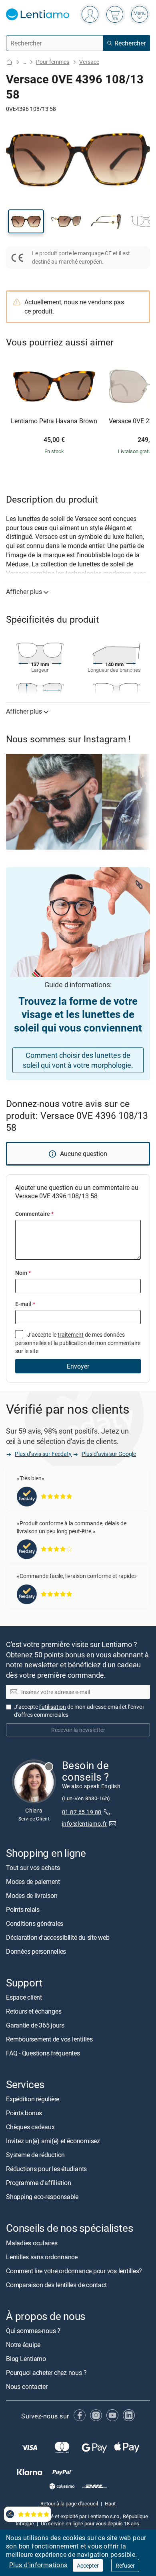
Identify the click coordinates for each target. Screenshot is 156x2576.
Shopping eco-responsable (42, 2197)
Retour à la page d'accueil (69, 2503)
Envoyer (78, 1366)
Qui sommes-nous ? (33, 2330)
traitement (71, 1334)
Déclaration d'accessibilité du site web (58, 1937)
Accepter (88, 2565)
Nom (23, 1273)
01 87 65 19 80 (82, 1812)
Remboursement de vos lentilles (49, 2039)
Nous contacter (27, 2386)
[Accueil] (9, 62)
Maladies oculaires (32, 2243)
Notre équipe (23, 2344)
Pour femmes (53, 62)
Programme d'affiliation (38, 2183)
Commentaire (34, 1214)
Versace (89, 62)
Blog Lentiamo (26, 2358)
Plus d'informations (38, 2565)
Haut (110, 2503)
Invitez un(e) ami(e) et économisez (53, 2141)
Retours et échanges (34, 2011)
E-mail (25, 1304)
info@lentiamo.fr (85, 1824)
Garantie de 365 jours (35, 2025)
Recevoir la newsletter (78, 1730)
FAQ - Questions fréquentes (43, 2053)
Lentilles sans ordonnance (42, 2256)
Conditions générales (35, 1923)
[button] (26, 221)
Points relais (23, 1909)
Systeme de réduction (35, 2155)
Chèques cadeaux (30, 2127)
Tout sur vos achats (33, 1868)
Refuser (125, 2565)
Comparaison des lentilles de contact (56, 2284)
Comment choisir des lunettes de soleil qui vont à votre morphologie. (78, 1060)
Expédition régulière (33, 2099)
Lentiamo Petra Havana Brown (54, 421)
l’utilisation (53, 1707)
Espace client (24, 1997)
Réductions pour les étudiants (46, 2169)
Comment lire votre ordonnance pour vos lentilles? (74, 2270)
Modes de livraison (32, 1896)
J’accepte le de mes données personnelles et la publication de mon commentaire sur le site (78, 1343)
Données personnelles (36, 1951)
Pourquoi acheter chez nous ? (46, 2372)
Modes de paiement (33, 1882)
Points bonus (24, 2113)
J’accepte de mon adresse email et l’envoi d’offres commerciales (79, 1711)
